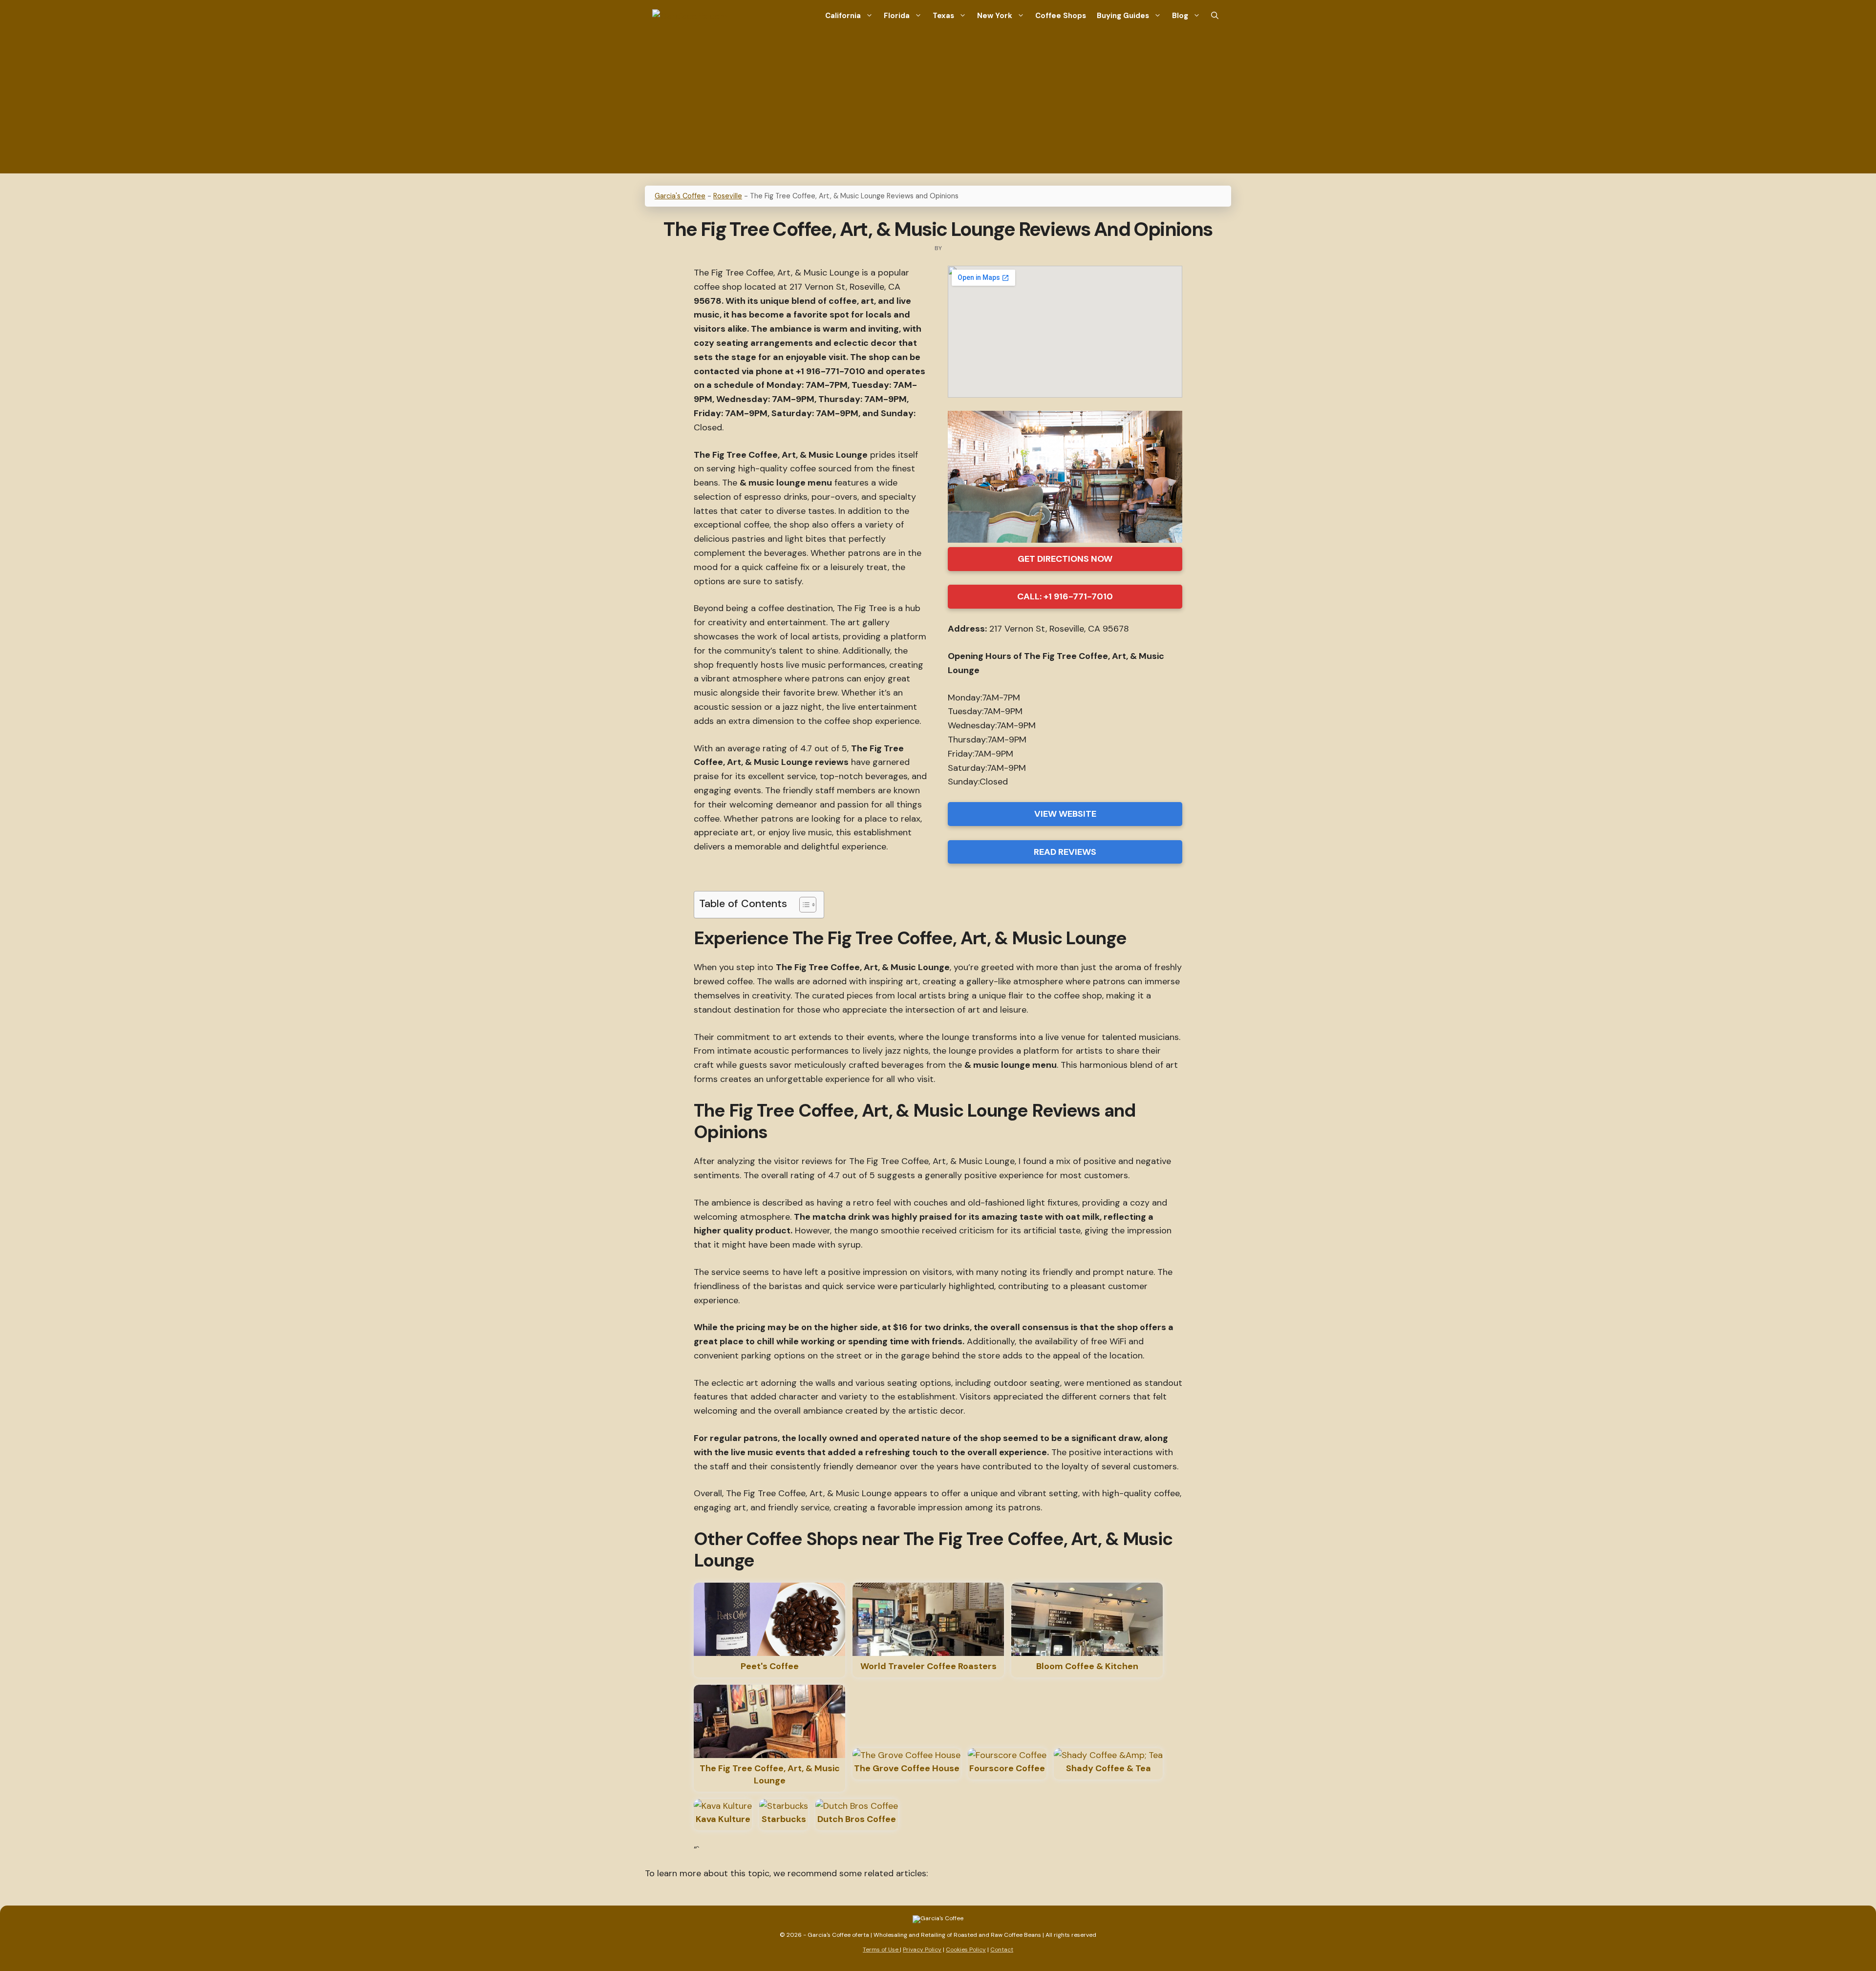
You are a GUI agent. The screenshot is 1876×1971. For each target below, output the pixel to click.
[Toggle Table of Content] (803, 905)
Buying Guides (1123, 16)
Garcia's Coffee (680, 196)
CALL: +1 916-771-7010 (1065, 596)
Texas (943, 16)
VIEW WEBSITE (1065, 814)
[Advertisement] (938, 105)
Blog (1180, 16)
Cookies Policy (966, 1950)
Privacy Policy (922, 1950)
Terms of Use (881, 1950)
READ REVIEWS (1065, 852)
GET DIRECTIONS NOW (1065, 559)
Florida (897, 16)
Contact (1002, 1950)
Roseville (728, 196)
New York (995, 16)
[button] (1215, 16)
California (843, 16)
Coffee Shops (1061, 16)
